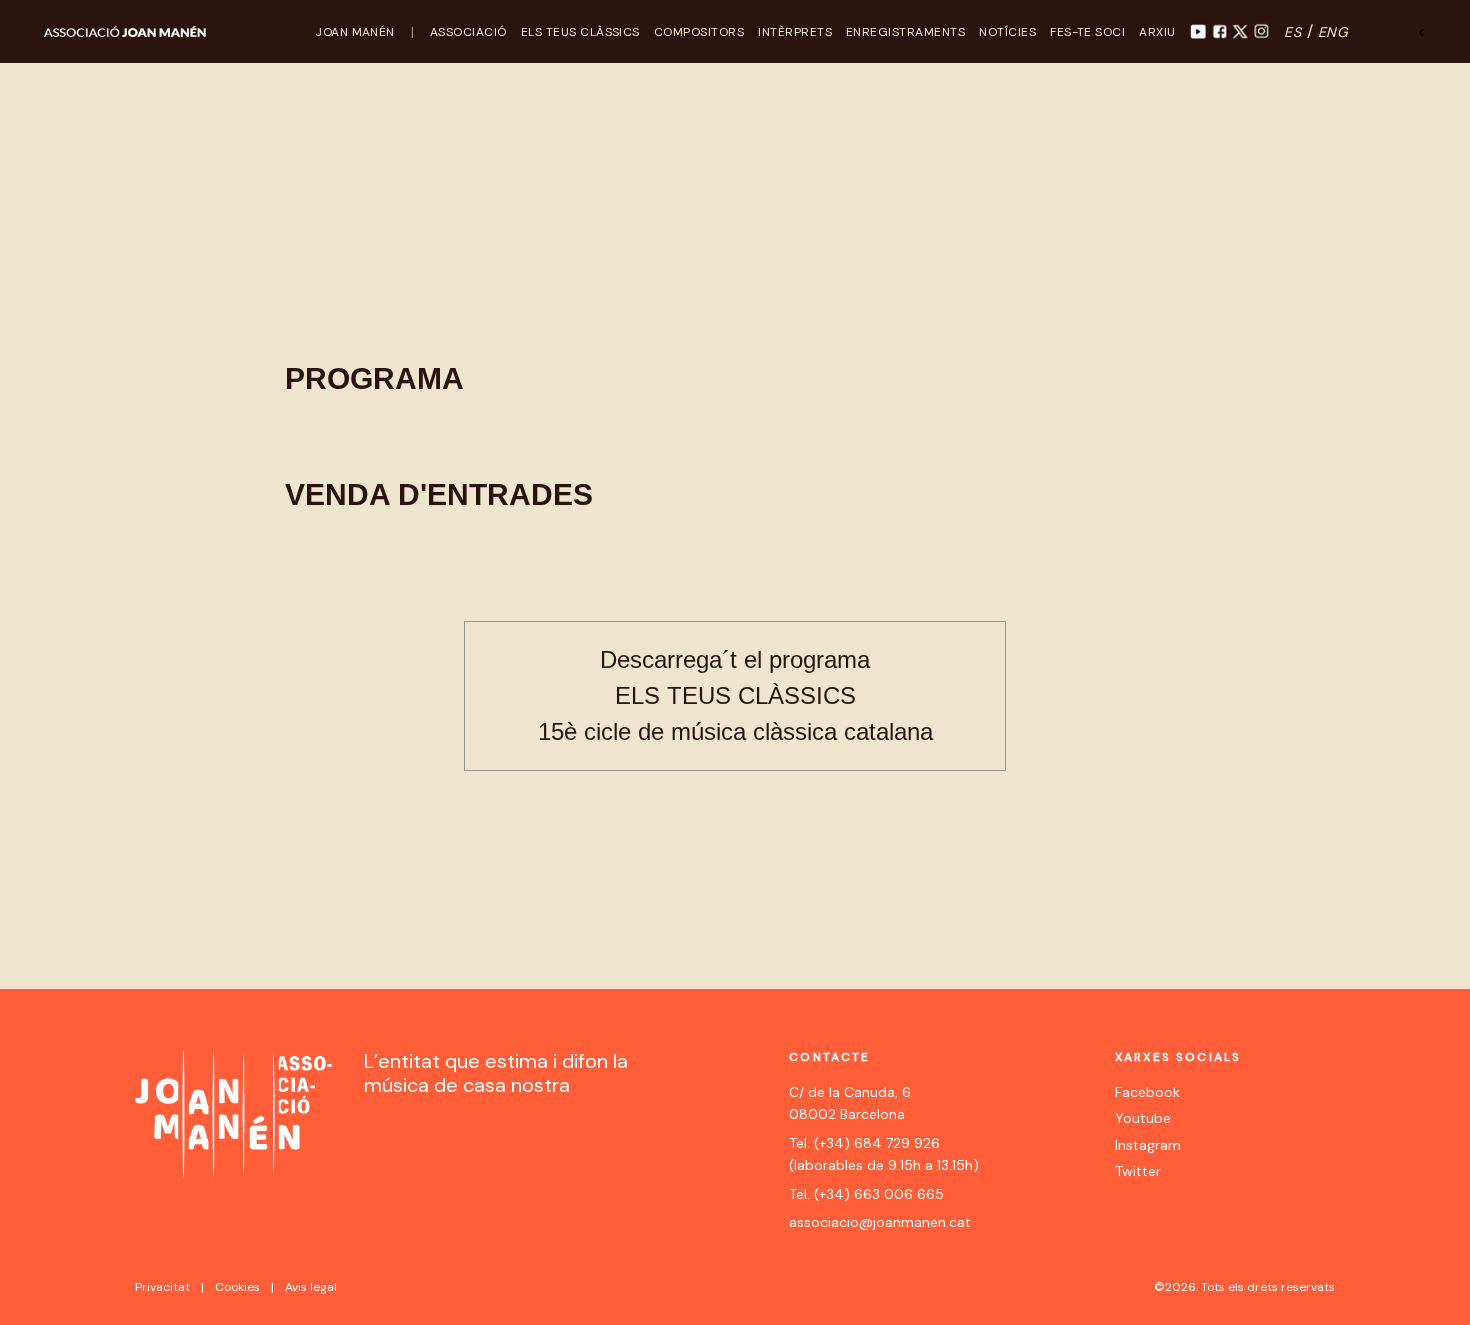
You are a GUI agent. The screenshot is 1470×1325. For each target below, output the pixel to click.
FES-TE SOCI (1087, 32)
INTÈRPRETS (795, 32)
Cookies (237, 1287)
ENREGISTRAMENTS (905, 32)
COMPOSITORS (699, 32)
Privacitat (162, 1287)
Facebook (1147, 1092)
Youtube (1143, 1118)
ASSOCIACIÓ (468, 32)
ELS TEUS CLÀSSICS (580, 32)
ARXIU (1157, 32)
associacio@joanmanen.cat (880, 1222)
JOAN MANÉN (355, 32)
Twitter (1138, 1171)
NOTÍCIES (1007, 32)
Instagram (1148, 1145)
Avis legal (311, 1287)
